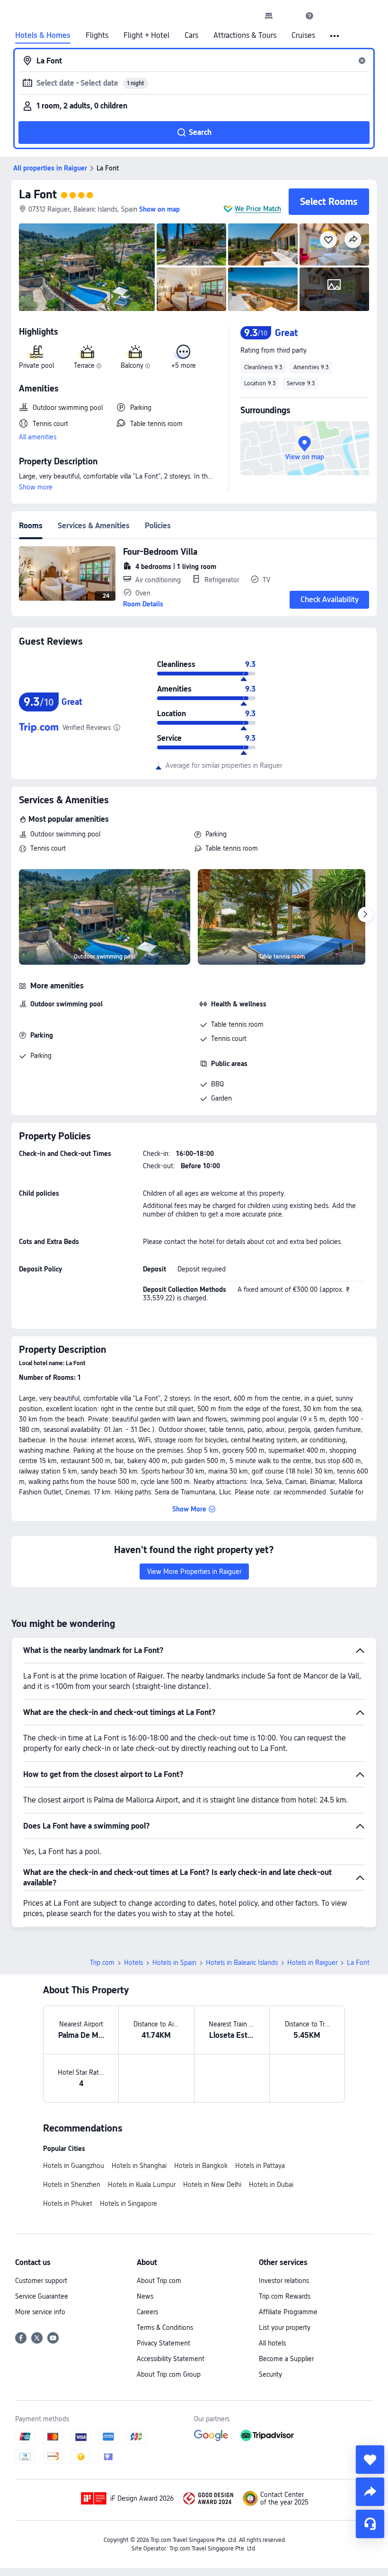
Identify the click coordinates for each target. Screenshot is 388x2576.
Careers (147, 2312)
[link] (269, 16)
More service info (40, 2312)
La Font (38, 194)
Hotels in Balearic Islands (242, 1963)
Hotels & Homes (43, 36)
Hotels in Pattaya (260, 2166)
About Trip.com (159, 2281)
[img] (87, 267)
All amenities (38, 437)
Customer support (41, 2281)
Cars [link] (191, 36)
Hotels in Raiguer (312, 1963)
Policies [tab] (158, 526)
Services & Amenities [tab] (94, 526)
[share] (370, 2492)
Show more (36, 487)
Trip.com (102, 1963)
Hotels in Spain (174, 1963)
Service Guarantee (42, 2296)
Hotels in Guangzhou (74, 2166)
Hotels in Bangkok (201, 2166)
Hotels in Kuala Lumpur (142, 2185)
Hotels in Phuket (68, 2203)
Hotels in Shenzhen (72, 2185)
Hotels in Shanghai (139, 2166)
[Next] (365, 915)
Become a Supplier (286, 2359)
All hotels (272, 2343)
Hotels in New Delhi (212, 2185)
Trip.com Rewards (285, 2296)
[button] (289, 16)
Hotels (133, 1963)
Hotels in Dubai (271, 2185)
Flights (97, 36)
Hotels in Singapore (128, 2203)
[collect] (370, 2460)
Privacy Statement (163, 2343)
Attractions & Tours (245, 36)
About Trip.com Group (169, 2374)
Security (270, 2374)
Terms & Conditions (165, 2327)
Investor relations (284, 2281)
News (145, 2296)
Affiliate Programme (288, 2312)
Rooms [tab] (31, 526)
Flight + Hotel (146, 36)
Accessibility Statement (171, 2359)
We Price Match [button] (258, 209)
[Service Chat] (370, 2524)
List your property (285, 2327)
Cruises (303, 36)
